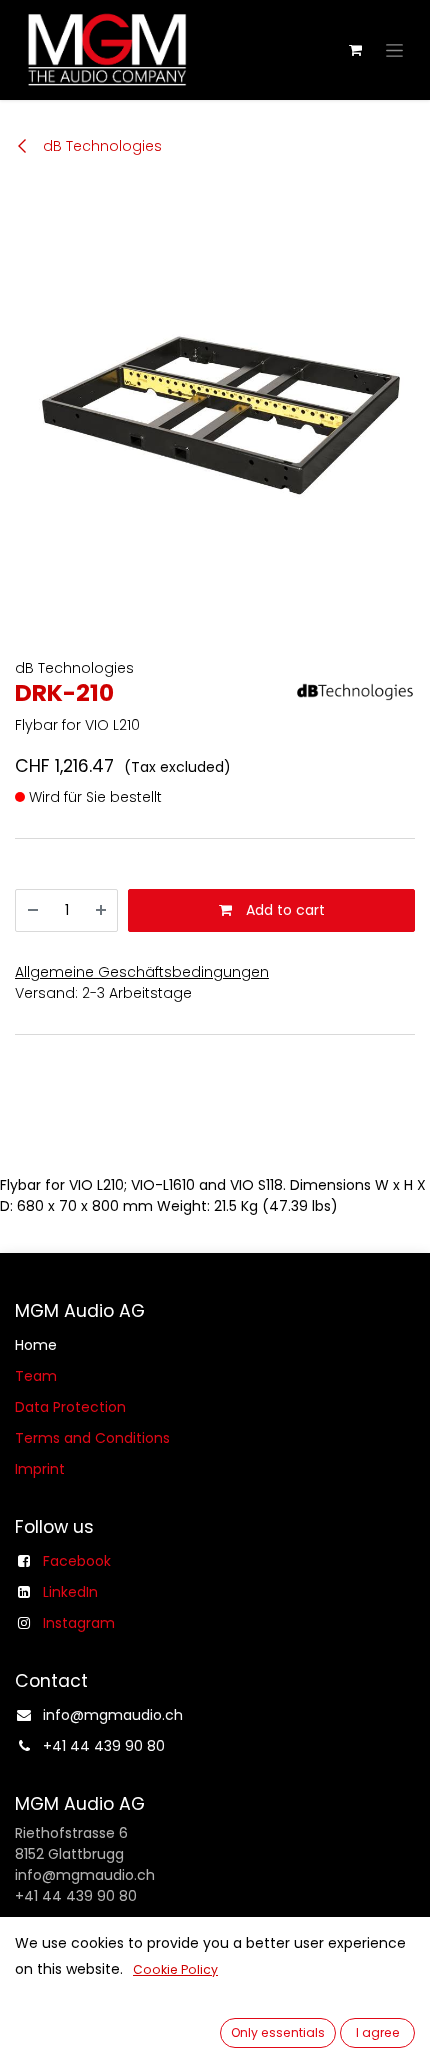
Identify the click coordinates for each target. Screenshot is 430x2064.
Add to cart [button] (283, 910)
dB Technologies (100, 146)
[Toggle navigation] (394, 50)
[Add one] (101, 910)
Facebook (77, 1561)
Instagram (79, 1623)
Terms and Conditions (92, 1438)
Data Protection (70, 1407)
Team (36, 1376)
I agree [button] (378, 2032)
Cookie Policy (175, 1969)
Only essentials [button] (278, 2032)
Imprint (40, 1469)
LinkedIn (70, 1592)
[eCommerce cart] (355, 50)
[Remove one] (33, 910)
